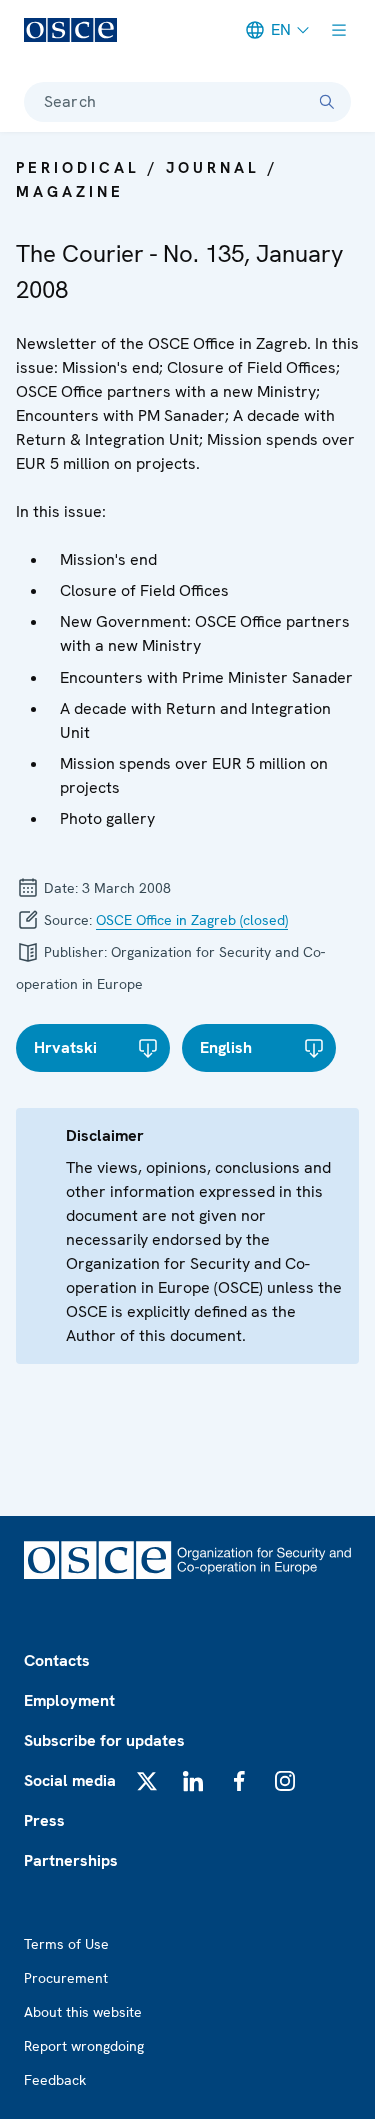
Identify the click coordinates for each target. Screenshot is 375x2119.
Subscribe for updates (104, 1740)
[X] (147, 1781)
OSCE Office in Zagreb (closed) (192, 920)
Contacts (57, 1660)
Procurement (66, 1978)
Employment (69, 1700)
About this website (83, 2012)
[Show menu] (339, 30)
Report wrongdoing (84, 2046)
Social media (70, 1780)
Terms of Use (66, 1944)
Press (44, 1820)
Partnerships (71, 1860)
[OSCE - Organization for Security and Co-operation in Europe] (70, 30)
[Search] (327, 102)
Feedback (55, 2080)
